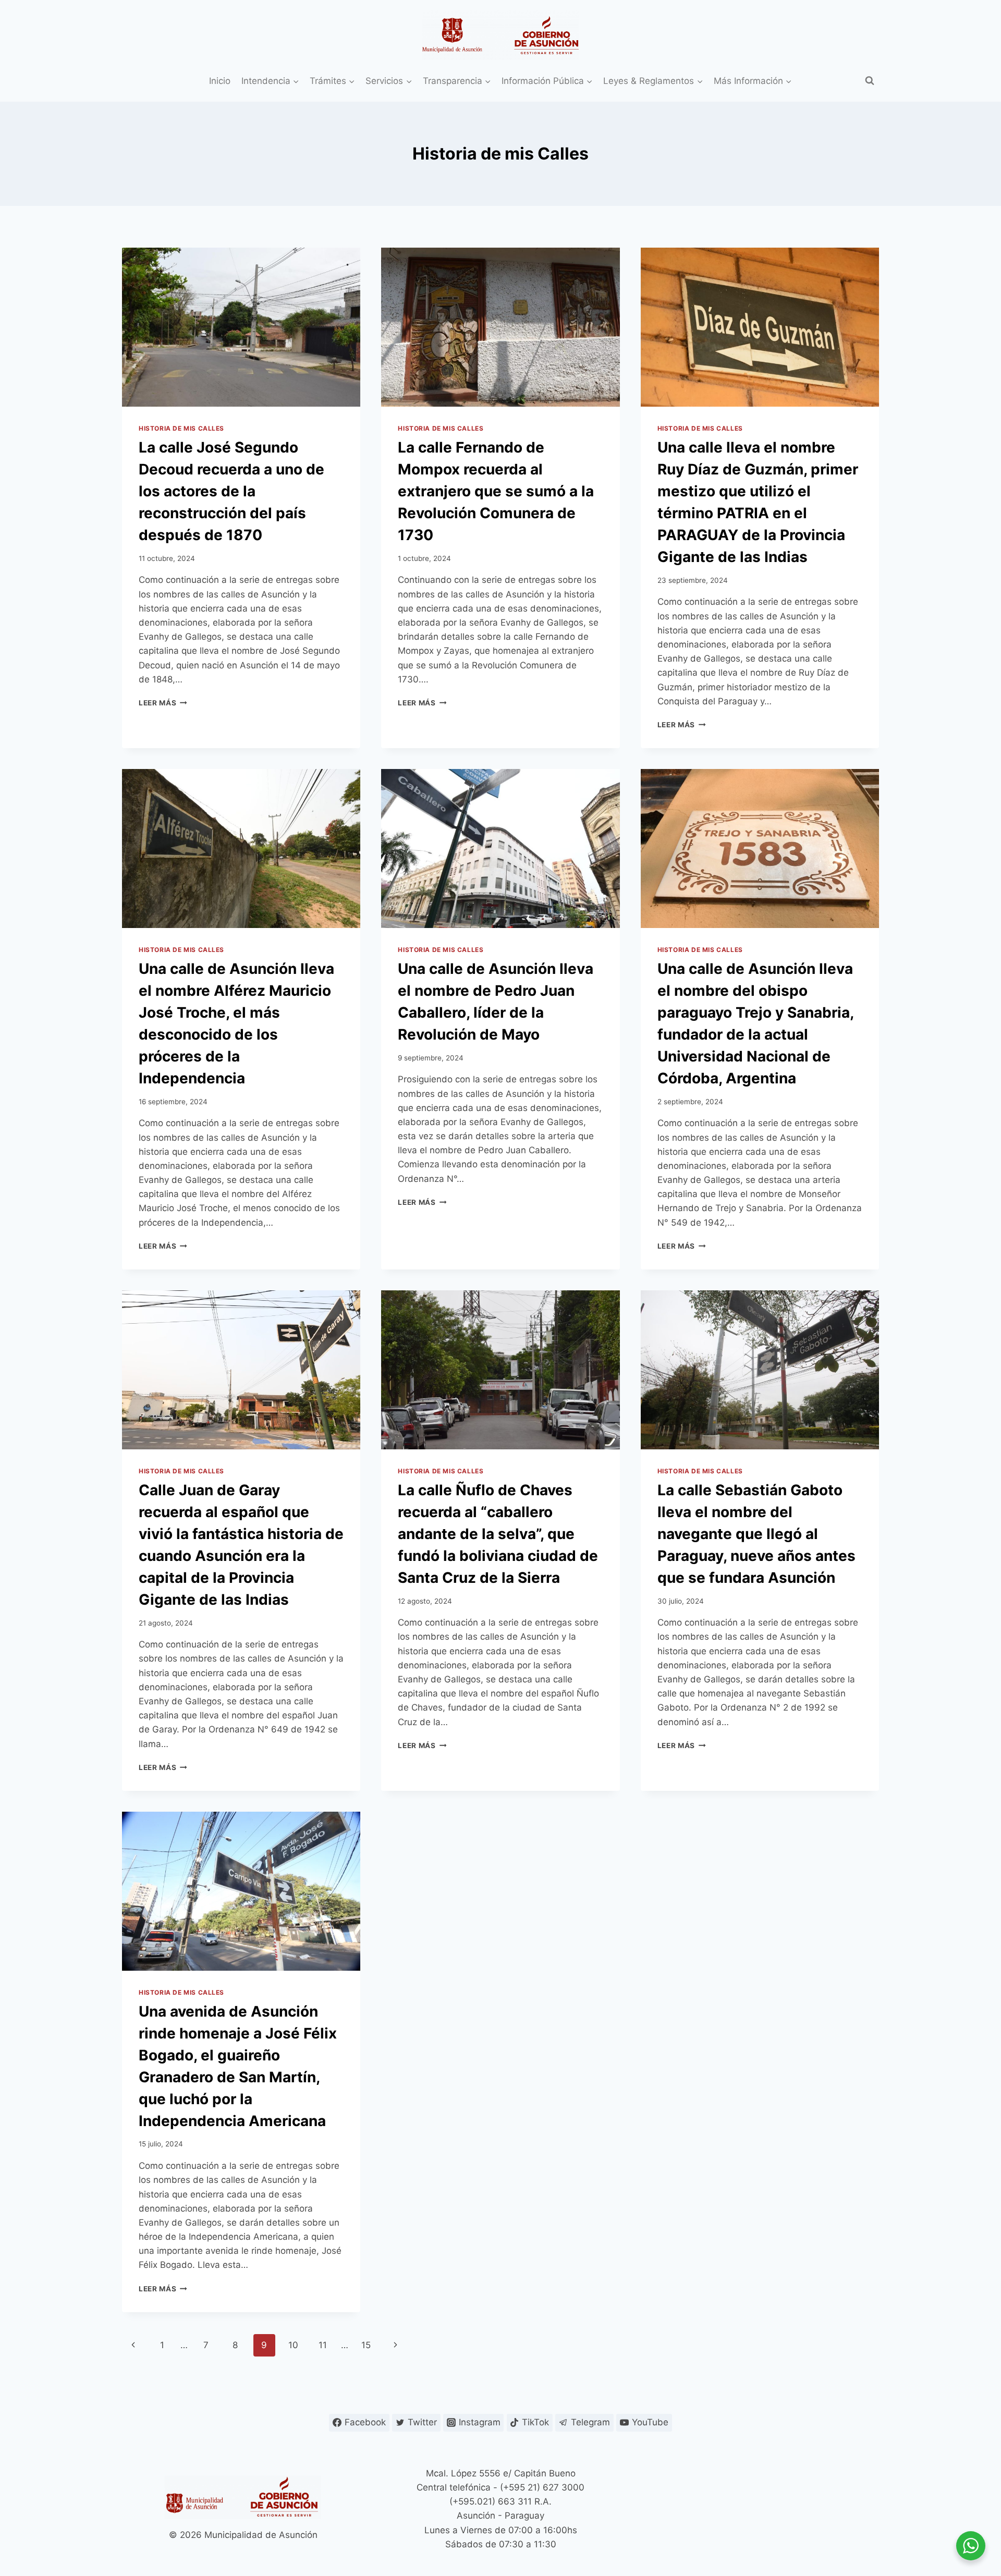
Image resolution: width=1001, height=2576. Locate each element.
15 (366, 2345)
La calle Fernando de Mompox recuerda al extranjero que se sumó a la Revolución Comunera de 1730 (496, 491)
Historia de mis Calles (181, 428)
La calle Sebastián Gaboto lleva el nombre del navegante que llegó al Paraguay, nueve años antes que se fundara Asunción (756, 1534)
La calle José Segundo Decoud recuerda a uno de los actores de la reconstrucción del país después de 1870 (231, 491)
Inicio (220, 81)
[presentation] (241, 327)
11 (323, 2345)
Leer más (163, 703)
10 (293, 2345)
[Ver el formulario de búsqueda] (870, 81)
